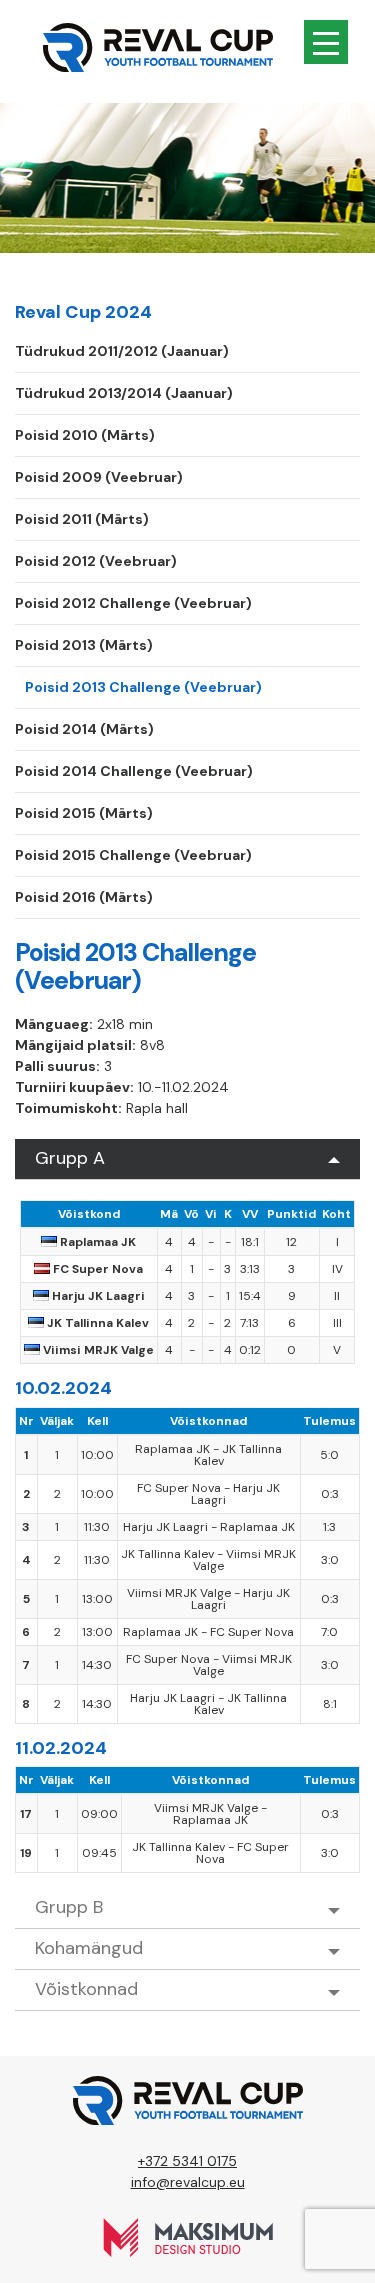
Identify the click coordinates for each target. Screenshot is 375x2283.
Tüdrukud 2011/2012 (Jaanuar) (122, 351)
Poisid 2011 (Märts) (82, 519)
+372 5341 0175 (187, 2161)
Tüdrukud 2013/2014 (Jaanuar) (124, 393)
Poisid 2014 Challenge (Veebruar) (134, 771)
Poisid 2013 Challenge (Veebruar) (143, 687)
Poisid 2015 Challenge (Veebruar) (133, 855)
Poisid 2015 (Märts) (84, 813)
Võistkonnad (86, 1989)
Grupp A (70, 1158)
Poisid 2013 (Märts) (84, 645)
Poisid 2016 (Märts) (84, 897)
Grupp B (69, 1907)
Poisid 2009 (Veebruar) (99, 477)
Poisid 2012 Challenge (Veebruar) (133, 603)
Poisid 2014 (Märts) (84, 729)
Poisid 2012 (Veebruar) (96, 561)
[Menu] (326, 42)
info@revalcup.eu (188, 2182)
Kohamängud (89, 1948)
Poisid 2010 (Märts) (85, 435)
